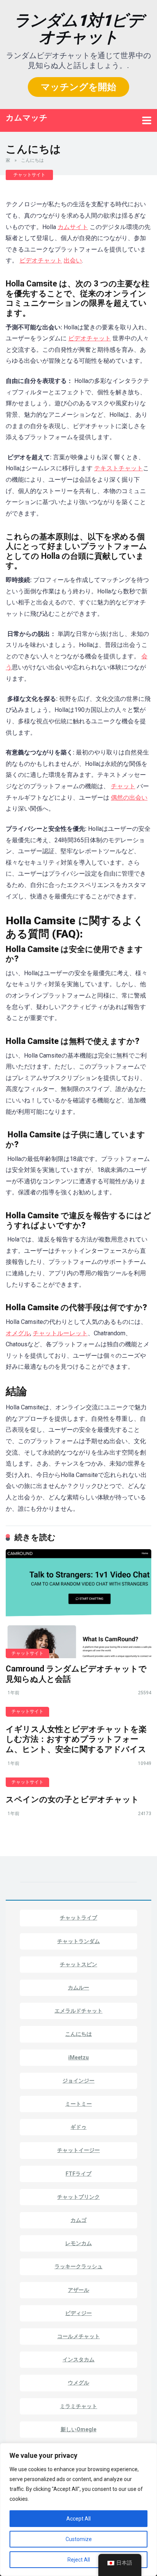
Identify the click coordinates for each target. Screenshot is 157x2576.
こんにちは (78, 2034)
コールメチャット (78, 2336)
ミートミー (78, 2104)
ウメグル (78, 2383)
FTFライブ (78, 2174)
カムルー (78, 1988)
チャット (123, 786)
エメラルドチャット (78, 2011)
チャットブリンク (78, 2197)
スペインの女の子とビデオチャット (72, 1799)
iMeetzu (78, 2057)
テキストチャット (119, 468)
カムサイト (73, 227)
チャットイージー (78, 2150)
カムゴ (78, 2220)
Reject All (79, 2560)
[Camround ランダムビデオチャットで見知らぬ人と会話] (78, 1604)
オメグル (18, 1333)
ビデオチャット (41, 260)
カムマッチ (27, 117)
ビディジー (78, 2313)
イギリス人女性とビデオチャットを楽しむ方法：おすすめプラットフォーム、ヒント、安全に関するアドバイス (76, 1739)
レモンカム (78, 2243)
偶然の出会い (129, 798)
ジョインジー (78, 2081)
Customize (79, 2539)
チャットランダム (78, 1941)
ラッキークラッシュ (78, 2266)
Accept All (78, 2519)
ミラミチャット (78, 2406)
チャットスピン (78, 1964)
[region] (78, 2510)
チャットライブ (78, 1918)
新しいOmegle (78, 2429)
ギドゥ (78, 2127)
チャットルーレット (60, 1333)
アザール (78, 2290)
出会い (73, 260)
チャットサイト (29, 175)
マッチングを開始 (78, 87)
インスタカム (78, 2359)
